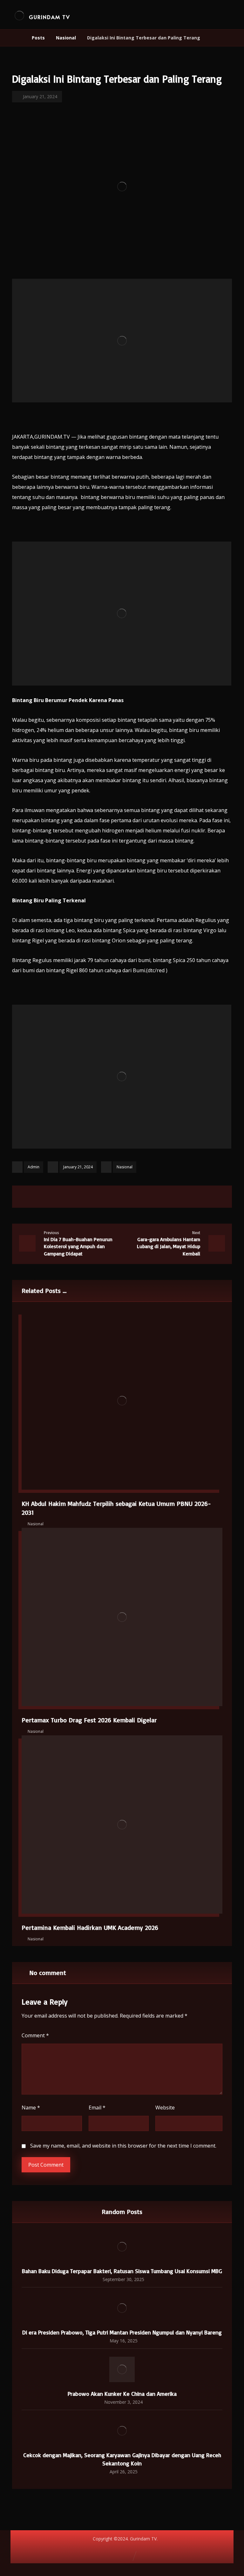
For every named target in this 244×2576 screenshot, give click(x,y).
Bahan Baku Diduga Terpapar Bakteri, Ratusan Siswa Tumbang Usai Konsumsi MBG (122, 2271)
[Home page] (19, 38)
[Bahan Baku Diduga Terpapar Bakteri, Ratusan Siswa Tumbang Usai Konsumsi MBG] (122, 2247)
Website (165, 2108)
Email (97, 2108)
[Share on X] (98, 1197)
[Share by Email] (162, 1197)
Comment (35, 2035)
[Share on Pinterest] (114, 1197)
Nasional (125, 1167)
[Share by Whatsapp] (146, 1197)
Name (31, 2108)
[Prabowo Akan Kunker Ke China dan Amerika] (122, 2369)
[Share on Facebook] (82, 1197)
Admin (34, 1167)
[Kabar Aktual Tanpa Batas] (19, 15)
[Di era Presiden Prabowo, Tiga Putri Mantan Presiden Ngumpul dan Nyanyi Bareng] (122, 2308)
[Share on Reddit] (130, 1197)
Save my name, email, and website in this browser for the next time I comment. (123, 2146)
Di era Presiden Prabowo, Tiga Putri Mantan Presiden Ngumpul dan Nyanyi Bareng (122, 2332)
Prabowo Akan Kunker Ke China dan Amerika (122, 2394)
